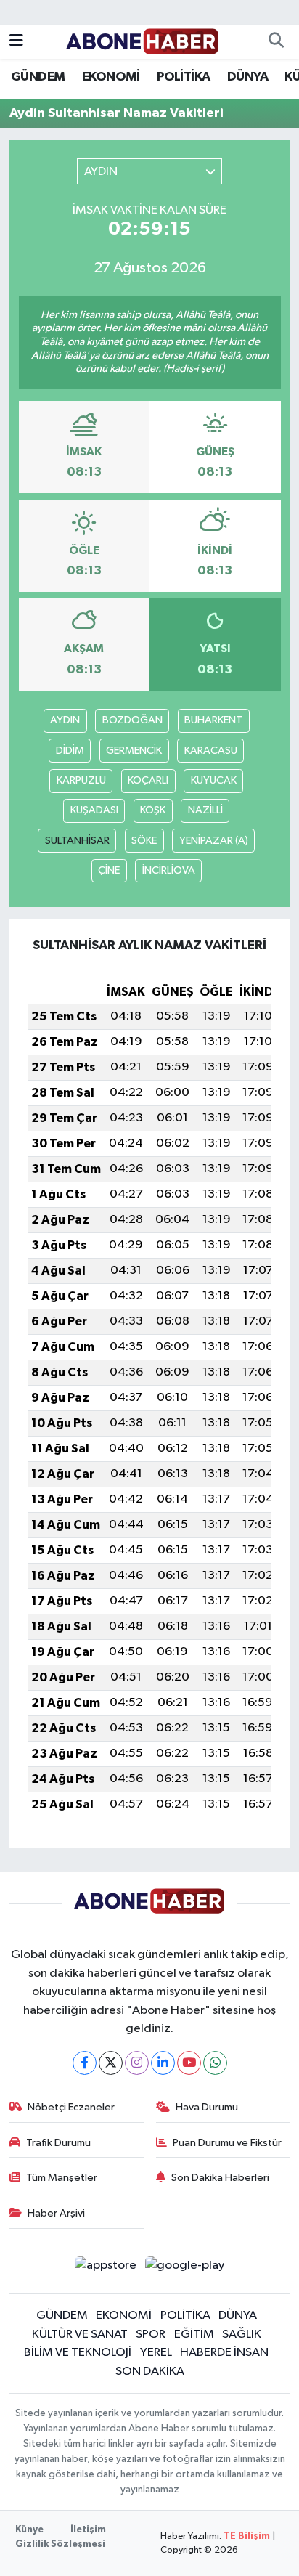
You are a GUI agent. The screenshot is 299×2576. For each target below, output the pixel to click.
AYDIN (65, 720)
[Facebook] (85, 2063)
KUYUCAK (214, 780)
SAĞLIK (242, 2335)
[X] (111, 2063)
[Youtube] (189, 2063)
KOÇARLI (148, 780)
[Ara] (276, 42)
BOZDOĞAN (132, 720)
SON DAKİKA (150, 2372)
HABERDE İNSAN (224, 2353)
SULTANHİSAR (77, 841)
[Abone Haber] (143, 41)
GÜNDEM (38, 77)
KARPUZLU (81, 780)
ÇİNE (109, 870)
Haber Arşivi (56, 2213)
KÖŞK (153, 810)
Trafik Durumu (58, 2143)
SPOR (151, 2335)
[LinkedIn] (163, 2063)
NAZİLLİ (205, 810)
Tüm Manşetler (62, 2178)
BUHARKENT (213, 720)
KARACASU (211, 751)
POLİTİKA (183, 77)
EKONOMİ (111, 77)
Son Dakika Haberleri (220, 2178)
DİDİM (70, 751)
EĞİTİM (194, 2335)
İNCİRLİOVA (169, 870)
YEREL (156, 2353)
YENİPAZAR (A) (214, 841)
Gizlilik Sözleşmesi (60, 2544)
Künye (29, 2530)
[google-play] (185, 2268)
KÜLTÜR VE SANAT (80, 2335)
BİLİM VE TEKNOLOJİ (78, 2353)
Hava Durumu (207, 2107)
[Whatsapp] (215, 2063)
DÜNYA (247, 77)
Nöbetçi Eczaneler (71, 2107)
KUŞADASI (94, 810)
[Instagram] (137, 2063)
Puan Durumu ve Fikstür (227, 2143)
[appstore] (105, 2268)
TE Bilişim (247, 2536)
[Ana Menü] (16, 42)
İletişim (88, 2530)
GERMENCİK (134, 751)
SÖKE (144, 841)
